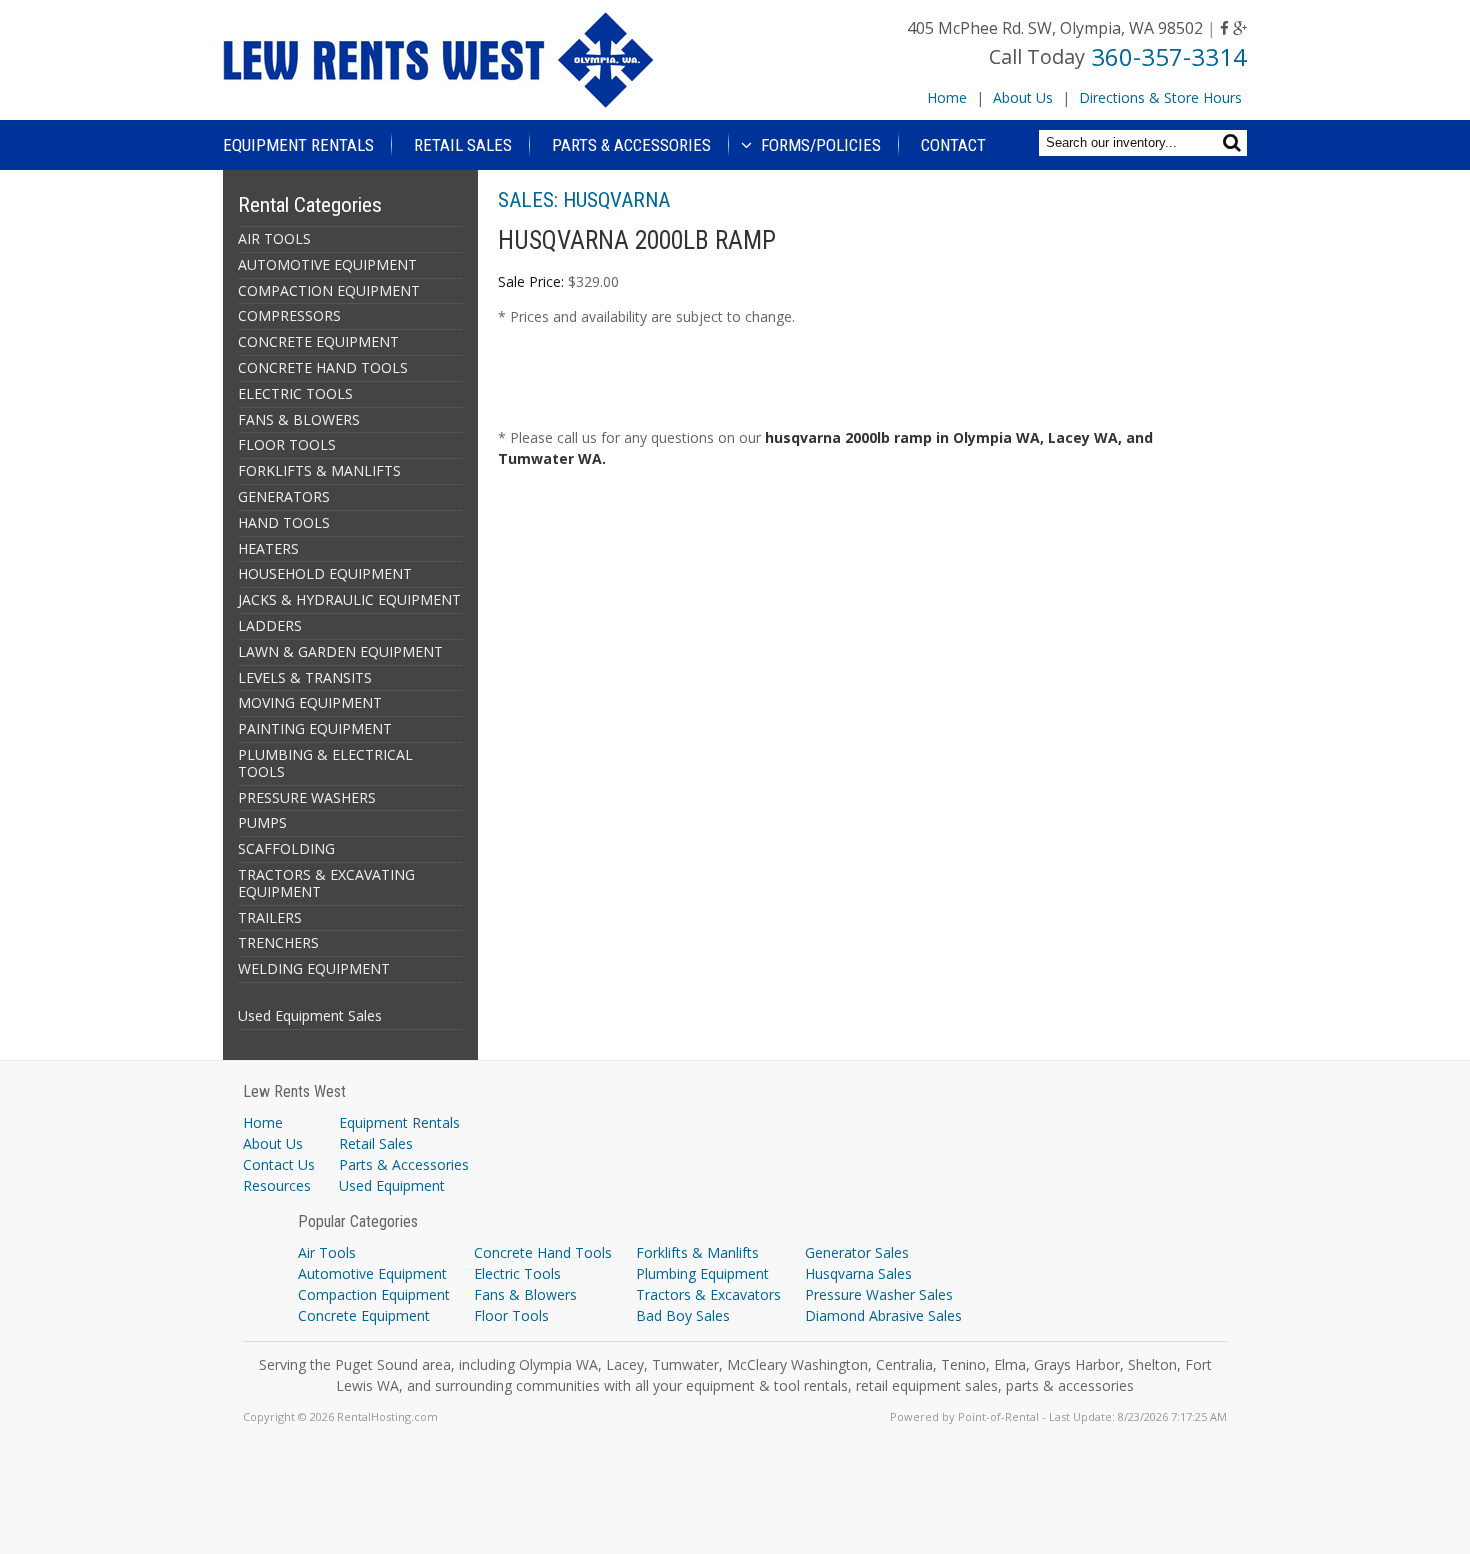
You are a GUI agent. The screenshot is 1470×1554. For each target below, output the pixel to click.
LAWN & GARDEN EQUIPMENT (340, 651)
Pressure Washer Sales (879, 1294)
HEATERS (268, 548)
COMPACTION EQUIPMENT (329, 290)
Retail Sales (463, 145)
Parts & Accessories (631, 145)
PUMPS (262, 822)
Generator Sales (857, 1252)
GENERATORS (284, 496)
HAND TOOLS (284, 522)
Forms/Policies (819, 145)
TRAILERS (270, 917)
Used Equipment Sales (310, 1015)
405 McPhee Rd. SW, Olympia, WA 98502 (1055, 28)
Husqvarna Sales (858, 1273)
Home (947, 97)
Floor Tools (511, 1315)
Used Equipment (392, 1185)
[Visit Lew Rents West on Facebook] (1224, 28)
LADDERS (270, 625)
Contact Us (279, 1164)
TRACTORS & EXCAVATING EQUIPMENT (326, 883)
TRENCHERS (278, 942)
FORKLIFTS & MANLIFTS (319, 470)
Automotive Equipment (372, 1273)
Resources (277, 1185)
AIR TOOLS (274, 238)
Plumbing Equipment (702, 1273)
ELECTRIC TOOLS (295, 393)
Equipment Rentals (298, 145)
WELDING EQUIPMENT (314, 968)
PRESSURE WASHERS (307, 797)
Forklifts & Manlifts (697, 1252)
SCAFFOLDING (286, 848)
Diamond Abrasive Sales (883, 1315)
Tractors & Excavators (708, 1294)
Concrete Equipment (364, 1315)
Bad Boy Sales (683, 1315)
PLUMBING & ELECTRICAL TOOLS (325, 763)
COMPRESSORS (289, 315)
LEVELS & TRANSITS (305, 677)
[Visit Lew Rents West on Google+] (1240, 28)
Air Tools (327, 1252)
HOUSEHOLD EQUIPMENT (325, 573)
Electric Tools (517, 1273)
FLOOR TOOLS (287, 444)
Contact (953, 145)
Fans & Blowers (525, 1294)
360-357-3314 (1169, 56)
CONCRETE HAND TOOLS (323, 367)
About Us (1023, 97)
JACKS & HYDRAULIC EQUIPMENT (349, 599)
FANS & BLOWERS (299, 419)
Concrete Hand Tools (543, 1252)
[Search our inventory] (1234, 142)
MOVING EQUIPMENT (310, 702)
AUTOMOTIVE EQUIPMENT (327, 264)
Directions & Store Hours (1160, 97)
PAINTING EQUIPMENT (315, 728)
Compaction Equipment (374, 1294)
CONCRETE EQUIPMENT (318, 341)
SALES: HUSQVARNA (584, 200)
